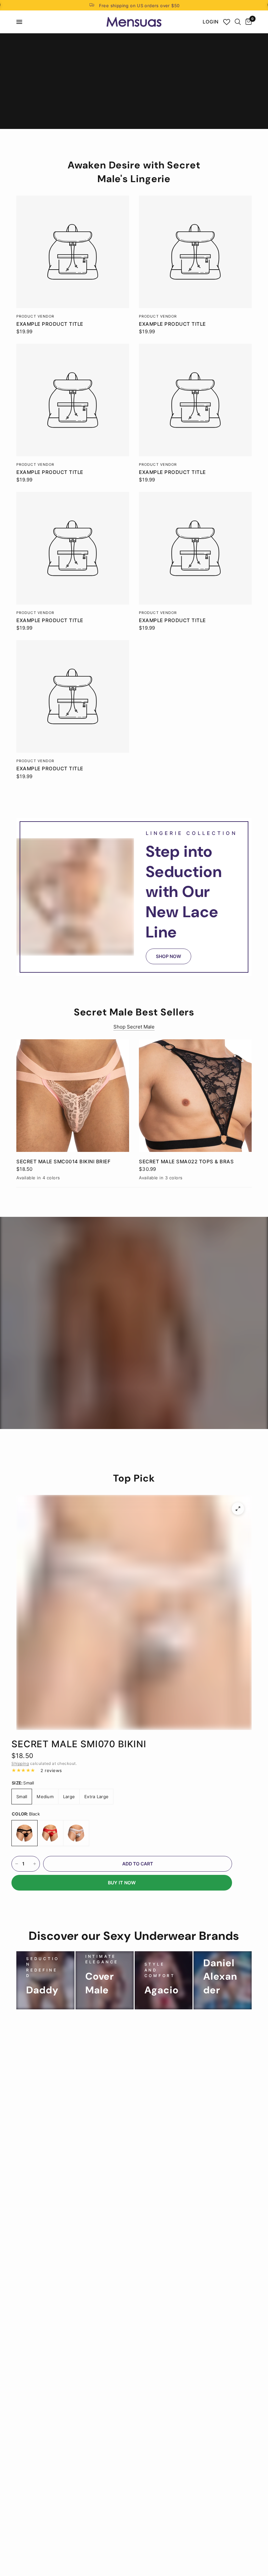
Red (50, 1833)
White (76, 1833)
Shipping (20, 1763)
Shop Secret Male (134, 1027)
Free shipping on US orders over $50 (139, 6)
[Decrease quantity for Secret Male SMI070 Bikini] (17, 1864)
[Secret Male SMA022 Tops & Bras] (195, 1096)
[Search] (238, 22)
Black (25, 1833)
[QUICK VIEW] (73, 252)
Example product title (50, 324)
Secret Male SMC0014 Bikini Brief (63, 1162)
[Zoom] (238, 1509)
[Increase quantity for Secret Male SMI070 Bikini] (35, 1864)
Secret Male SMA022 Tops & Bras (186, 1162)
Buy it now (122, 1883)
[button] (168, 956)
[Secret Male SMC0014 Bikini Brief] (73, 1096)
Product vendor (35, 316)
